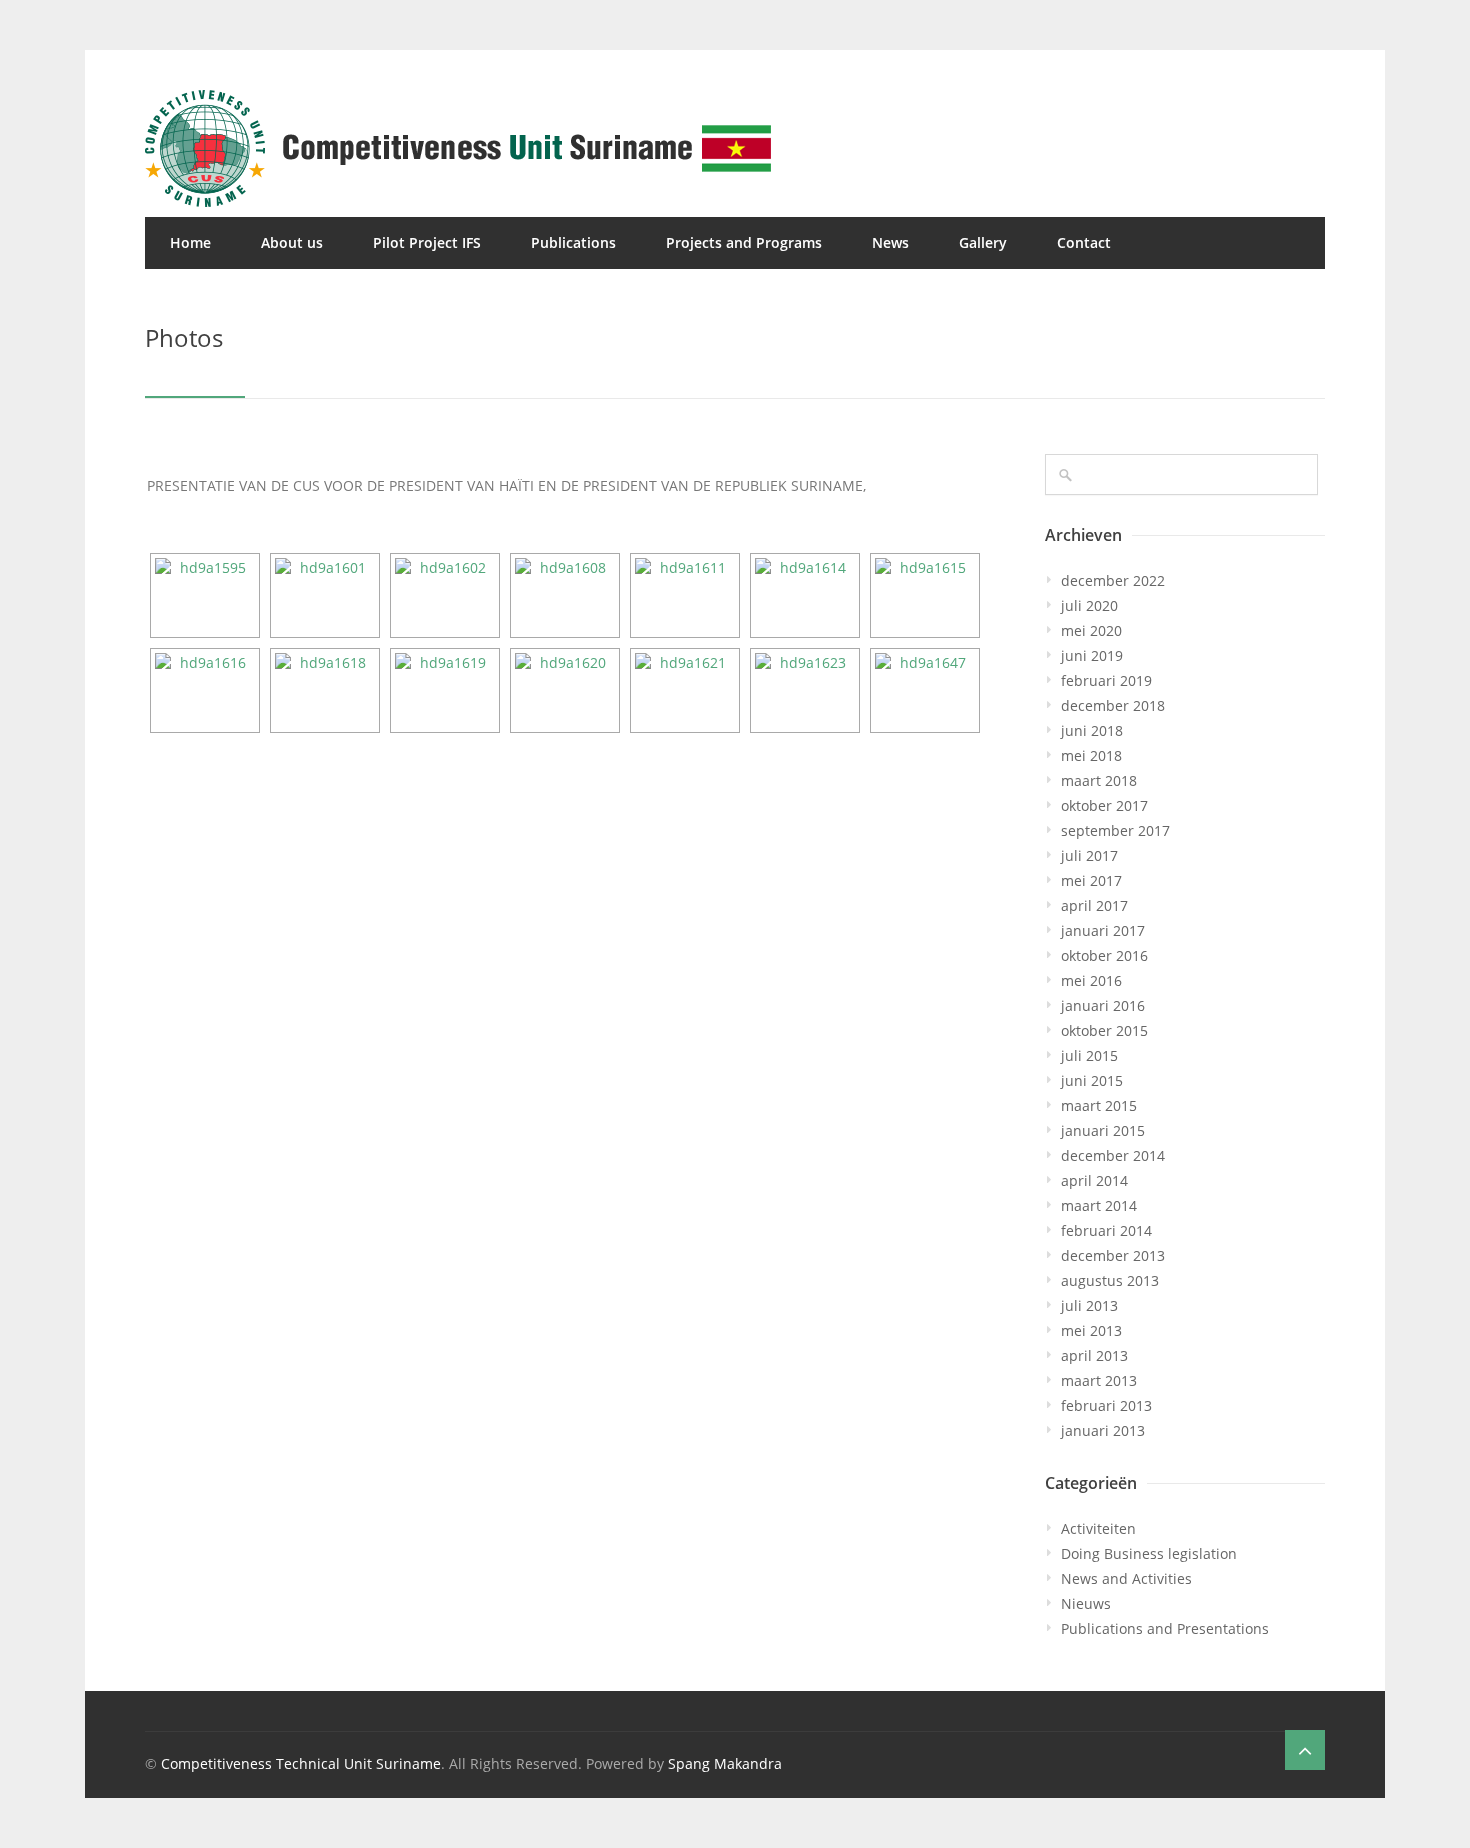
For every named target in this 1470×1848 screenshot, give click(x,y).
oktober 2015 (1104, 1030)
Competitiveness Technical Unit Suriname (301, 1763)
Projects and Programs (744, 242)
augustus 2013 (1110, 1280)
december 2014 (1113, 1155)
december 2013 (1113, 1255)
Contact (1084, 242)
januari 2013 (1103, 1430)
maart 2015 (1099, 1105)
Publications (573, 242)
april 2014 (1094, 1180)
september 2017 (1115, 830)
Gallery (983, 242)
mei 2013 (1091, 1330)
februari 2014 (1106, 1230)
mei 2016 (1091, 980)
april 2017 (1094, 905)
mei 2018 (1091, 755)
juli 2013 (1089, 1305)
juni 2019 (1092, 655)
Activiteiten (1098, 1528)
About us (292, 242)
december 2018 (1113, 705)
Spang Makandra (725, 1763)
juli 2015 (1089, 1055)
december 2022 (1113, 580)
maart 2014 (1099, 1205)
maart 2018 (1099, 780)
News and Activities (1126, 1578)
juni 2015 (1092, 1080)
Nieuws (1086, 1603)
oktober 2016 (1104, 955)
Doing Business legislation (1149, 1553)
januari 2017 (1103, 930)
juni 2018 (1092, 730)
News (890, 242)
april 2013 (1094, 1355)
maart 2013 (1099, 1380)
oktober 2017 (1104, 805)
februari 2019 (1106, 680)
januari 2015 (1103, 1130)
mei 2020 (1091, 630)
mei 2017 (1091, 880)
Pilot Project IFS (427, 242)
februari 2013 (1106, 1405)
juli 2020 (1089, 605)
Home (190, 242)
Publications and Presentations (1165, 1628)
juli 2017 (1089, 855)
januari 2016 (1103, 1005)
